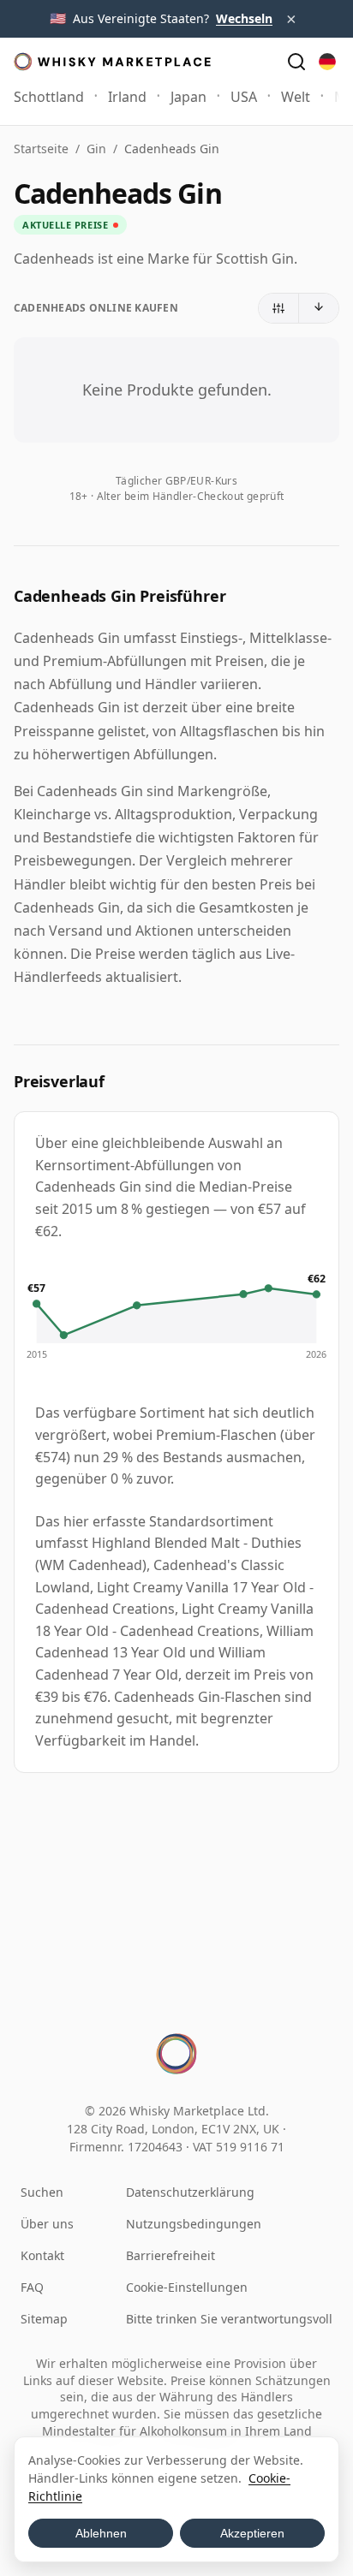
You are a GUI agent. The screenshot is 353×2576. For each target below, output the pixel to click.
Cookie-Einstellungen (187, 2287)
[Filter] (279, 308)
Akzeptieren (252, 2533)
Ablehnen (101, 2533)
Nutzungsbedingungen (194, 2224)
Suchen (42, 2192)
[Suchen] (296, 62)
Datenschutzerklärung (190, 2192)
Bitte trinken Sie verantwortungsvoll (229, 2319)
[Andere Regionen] (327, 62)
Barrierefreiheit (171, 2255)
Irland (127, 97)
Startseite (41, 149)
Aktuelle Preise (65, 225)
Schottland (49, 97)
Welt (296, 97)
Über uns (47, 2224)
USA (244, 97)
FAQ (32, 2287)
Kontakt (42, 2255)
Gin (96, 149)
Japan (188, 97)
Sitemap (44, 2319)
